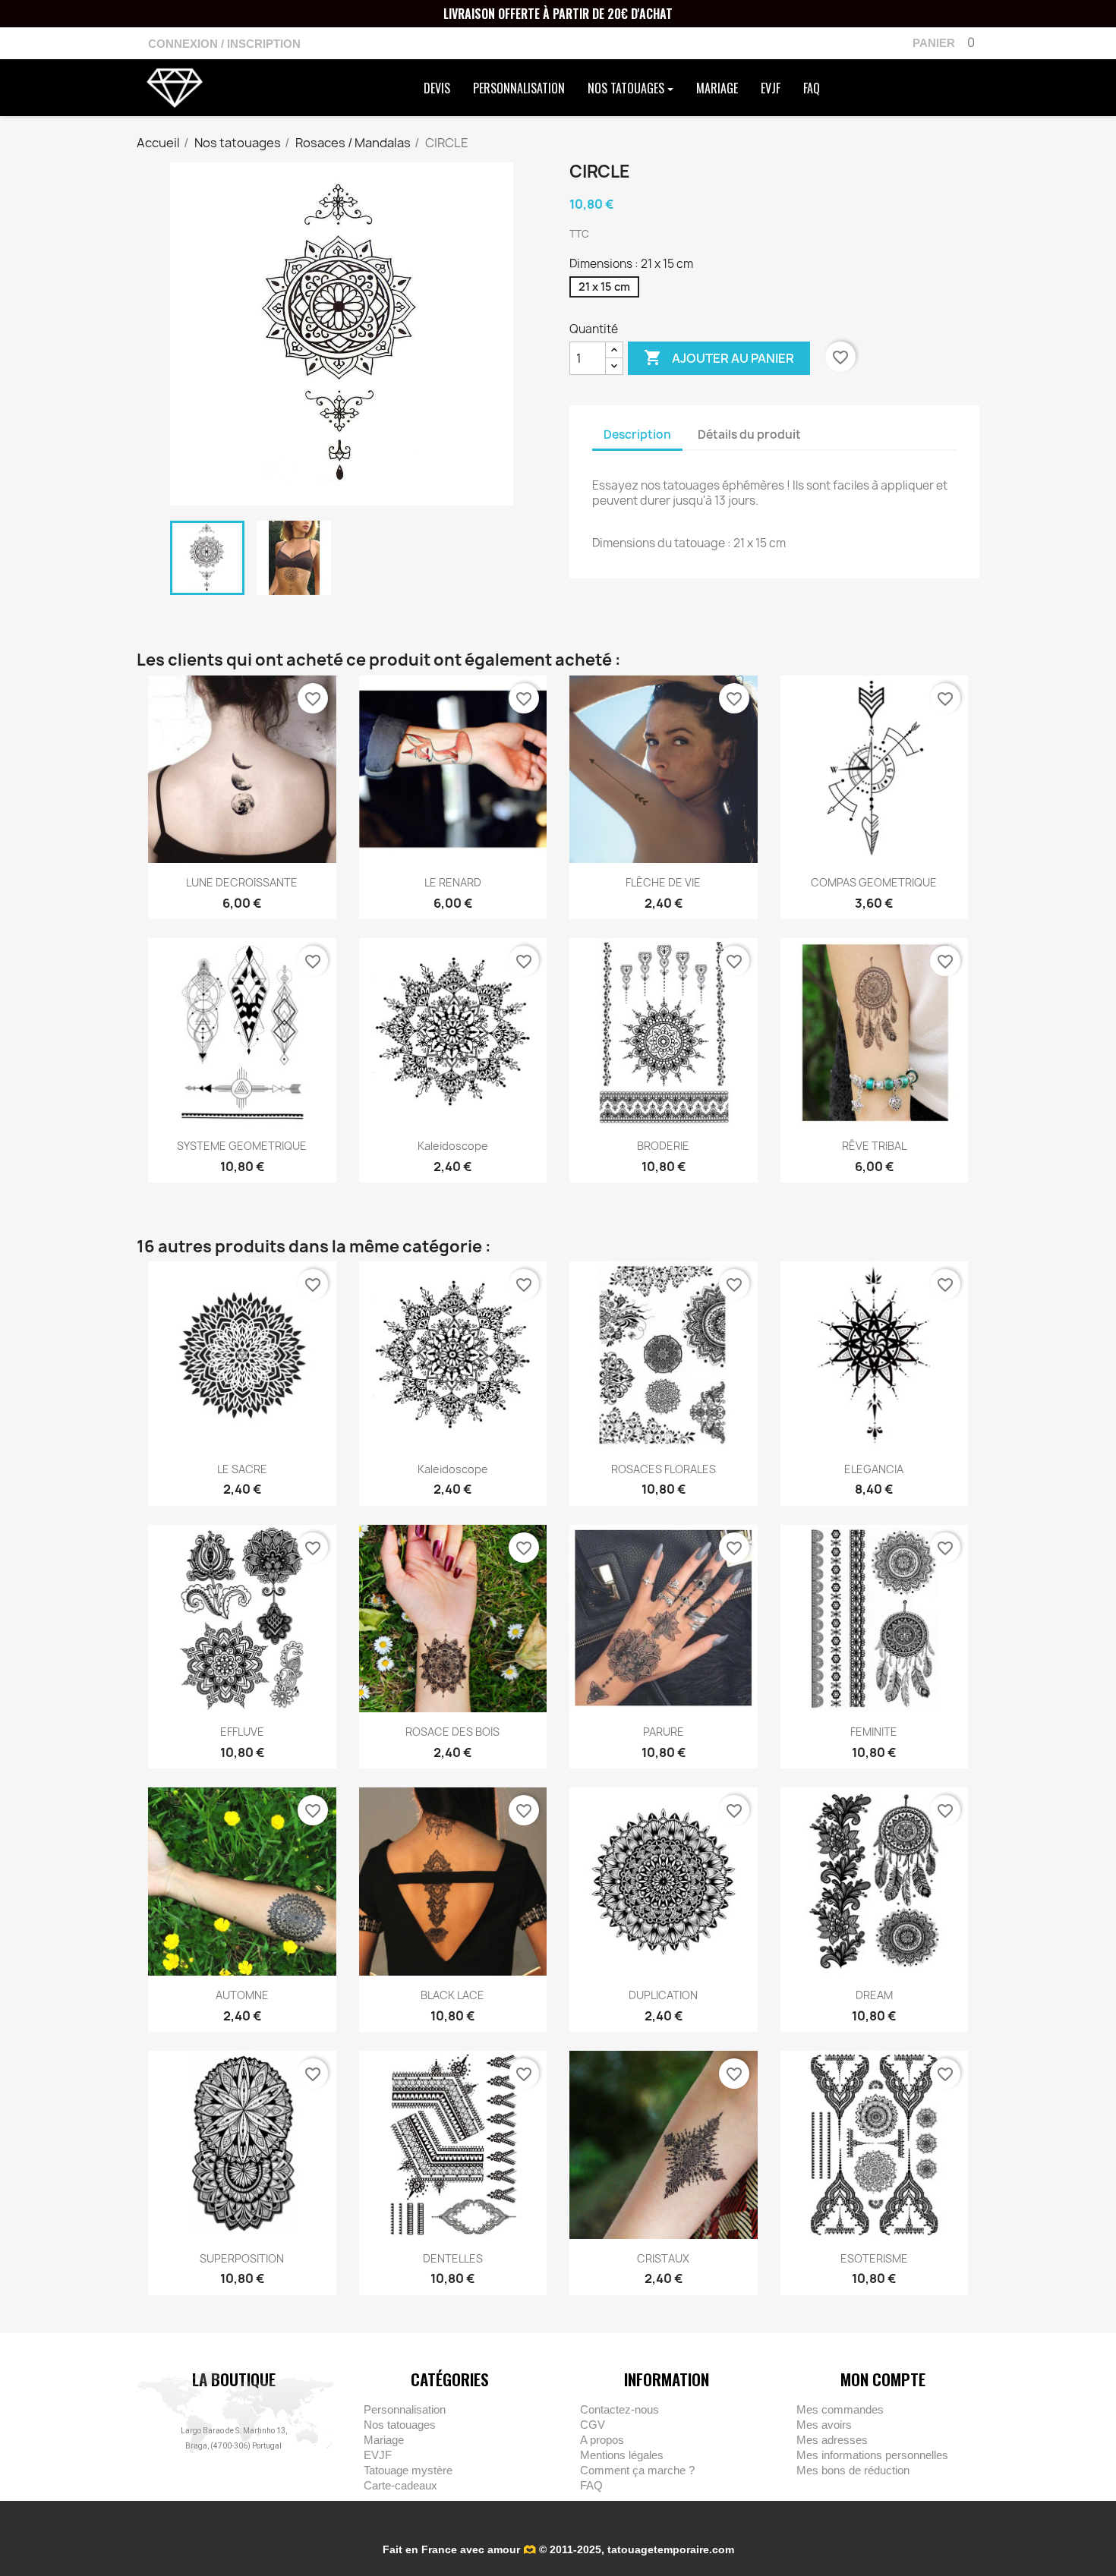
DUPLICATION (663, 1995)
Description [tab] (637, 435)
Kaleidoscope (453, 1146)
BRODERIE (663, 1146)
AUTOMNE (242, 1995)
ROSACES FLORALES (664, 1469)
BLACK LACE (452, 1995)
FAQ (812, 88)
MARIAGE (717, 88)
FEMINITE (874, 1732)
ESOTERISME (874, 2258)
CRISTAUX (663, 2258)
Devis (437, 88)
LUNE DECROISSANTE (242, 882)
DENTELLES (453, 2258)
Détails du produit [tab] (749, 435)
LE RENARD (453, 882)
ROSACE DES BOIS (452, 1732)
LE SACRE (242, 1469)
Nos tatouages (627, 88)
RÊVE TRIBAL (874, 1146)
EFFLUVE (242, 1732)
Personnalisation (519, 88)
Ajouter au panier (719, 357)
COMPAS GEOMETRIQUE (874, 882)
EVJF (771, 88)
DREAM (874, 1995)
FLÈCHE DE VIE (663, 882)
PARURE (664, 1732)
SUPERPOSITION (242, 2258)
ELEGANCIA (874, 1469)
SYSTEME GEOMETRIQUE (242, 1146)
